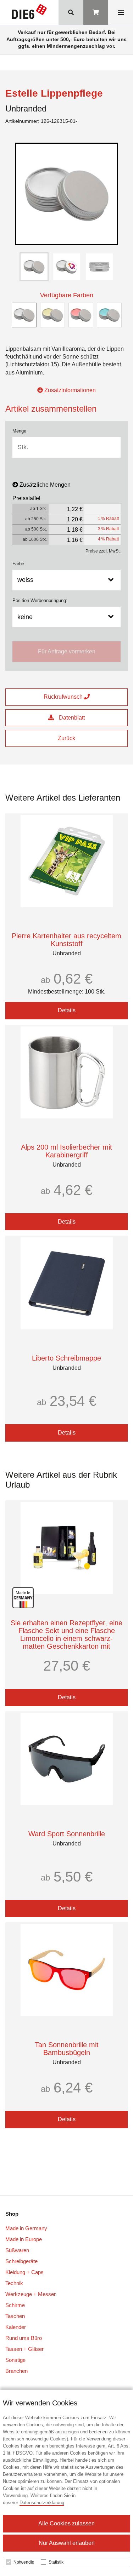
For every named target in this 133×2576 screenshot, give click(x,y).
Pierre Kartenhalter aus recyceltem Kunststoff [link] (66, 940)
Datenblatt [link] (71, 718)
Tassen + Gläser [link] (24, 2349)
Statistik (56, 2562)
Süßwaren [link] (17, 2250)
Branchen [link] (16, 2371)
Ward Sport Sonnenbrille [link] (67, 1834)
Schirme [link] (15, 2305)
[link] (29, 13)
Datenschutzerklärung (42, 2503)
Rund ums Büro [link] (24, 2338)
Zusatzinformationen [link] (69, 390)
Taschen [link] (15, 2316)
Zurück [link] (66, 738)
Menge (19, 431)
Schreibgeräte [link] (21, 2261)
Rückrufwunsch (64, 697)
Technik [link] (14, 2283)
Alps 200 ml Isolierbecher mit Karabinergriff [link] (66, 1151)
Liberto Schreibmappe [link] (66, 1358)
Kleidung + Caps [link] (24, 2272)
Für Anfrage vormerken (67, 651)
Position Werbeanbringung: (40, 600)
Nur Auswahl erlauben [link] (67, 2543)
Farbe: (19, 564)
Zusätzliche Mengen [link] (45, 485)
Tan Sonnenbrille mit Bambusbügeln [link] (67, 2049)
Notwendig (24, 2562)
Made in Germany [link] (26, 2228)
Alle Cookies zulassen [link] (66, 2523)
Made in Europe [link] (24, 2239)
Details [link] (67, 1010)
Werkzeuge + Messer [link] (31, 2294)
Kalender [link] (16, 2327)
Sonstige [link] (15, 2360)
